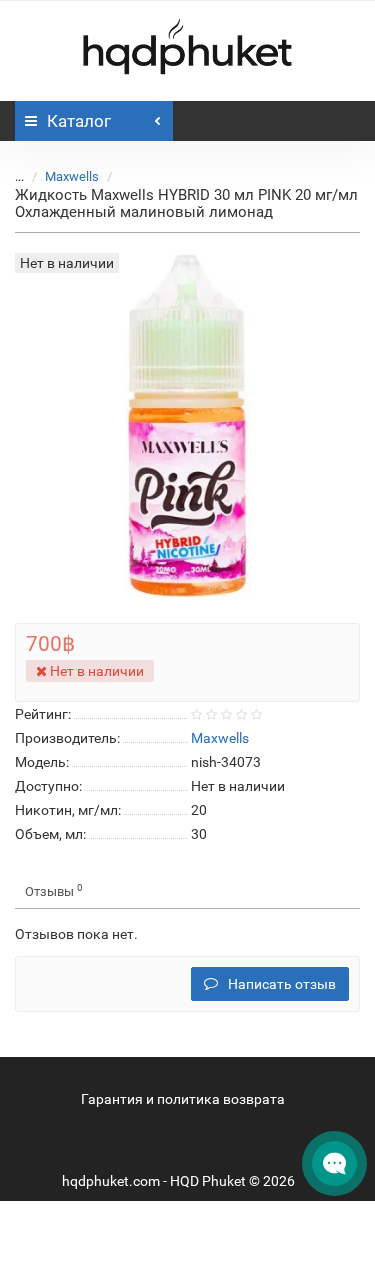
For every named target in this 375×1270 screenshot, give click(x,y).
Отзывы (54, 890)
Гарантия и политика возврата (183, 1099)
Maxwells (72, 176)
